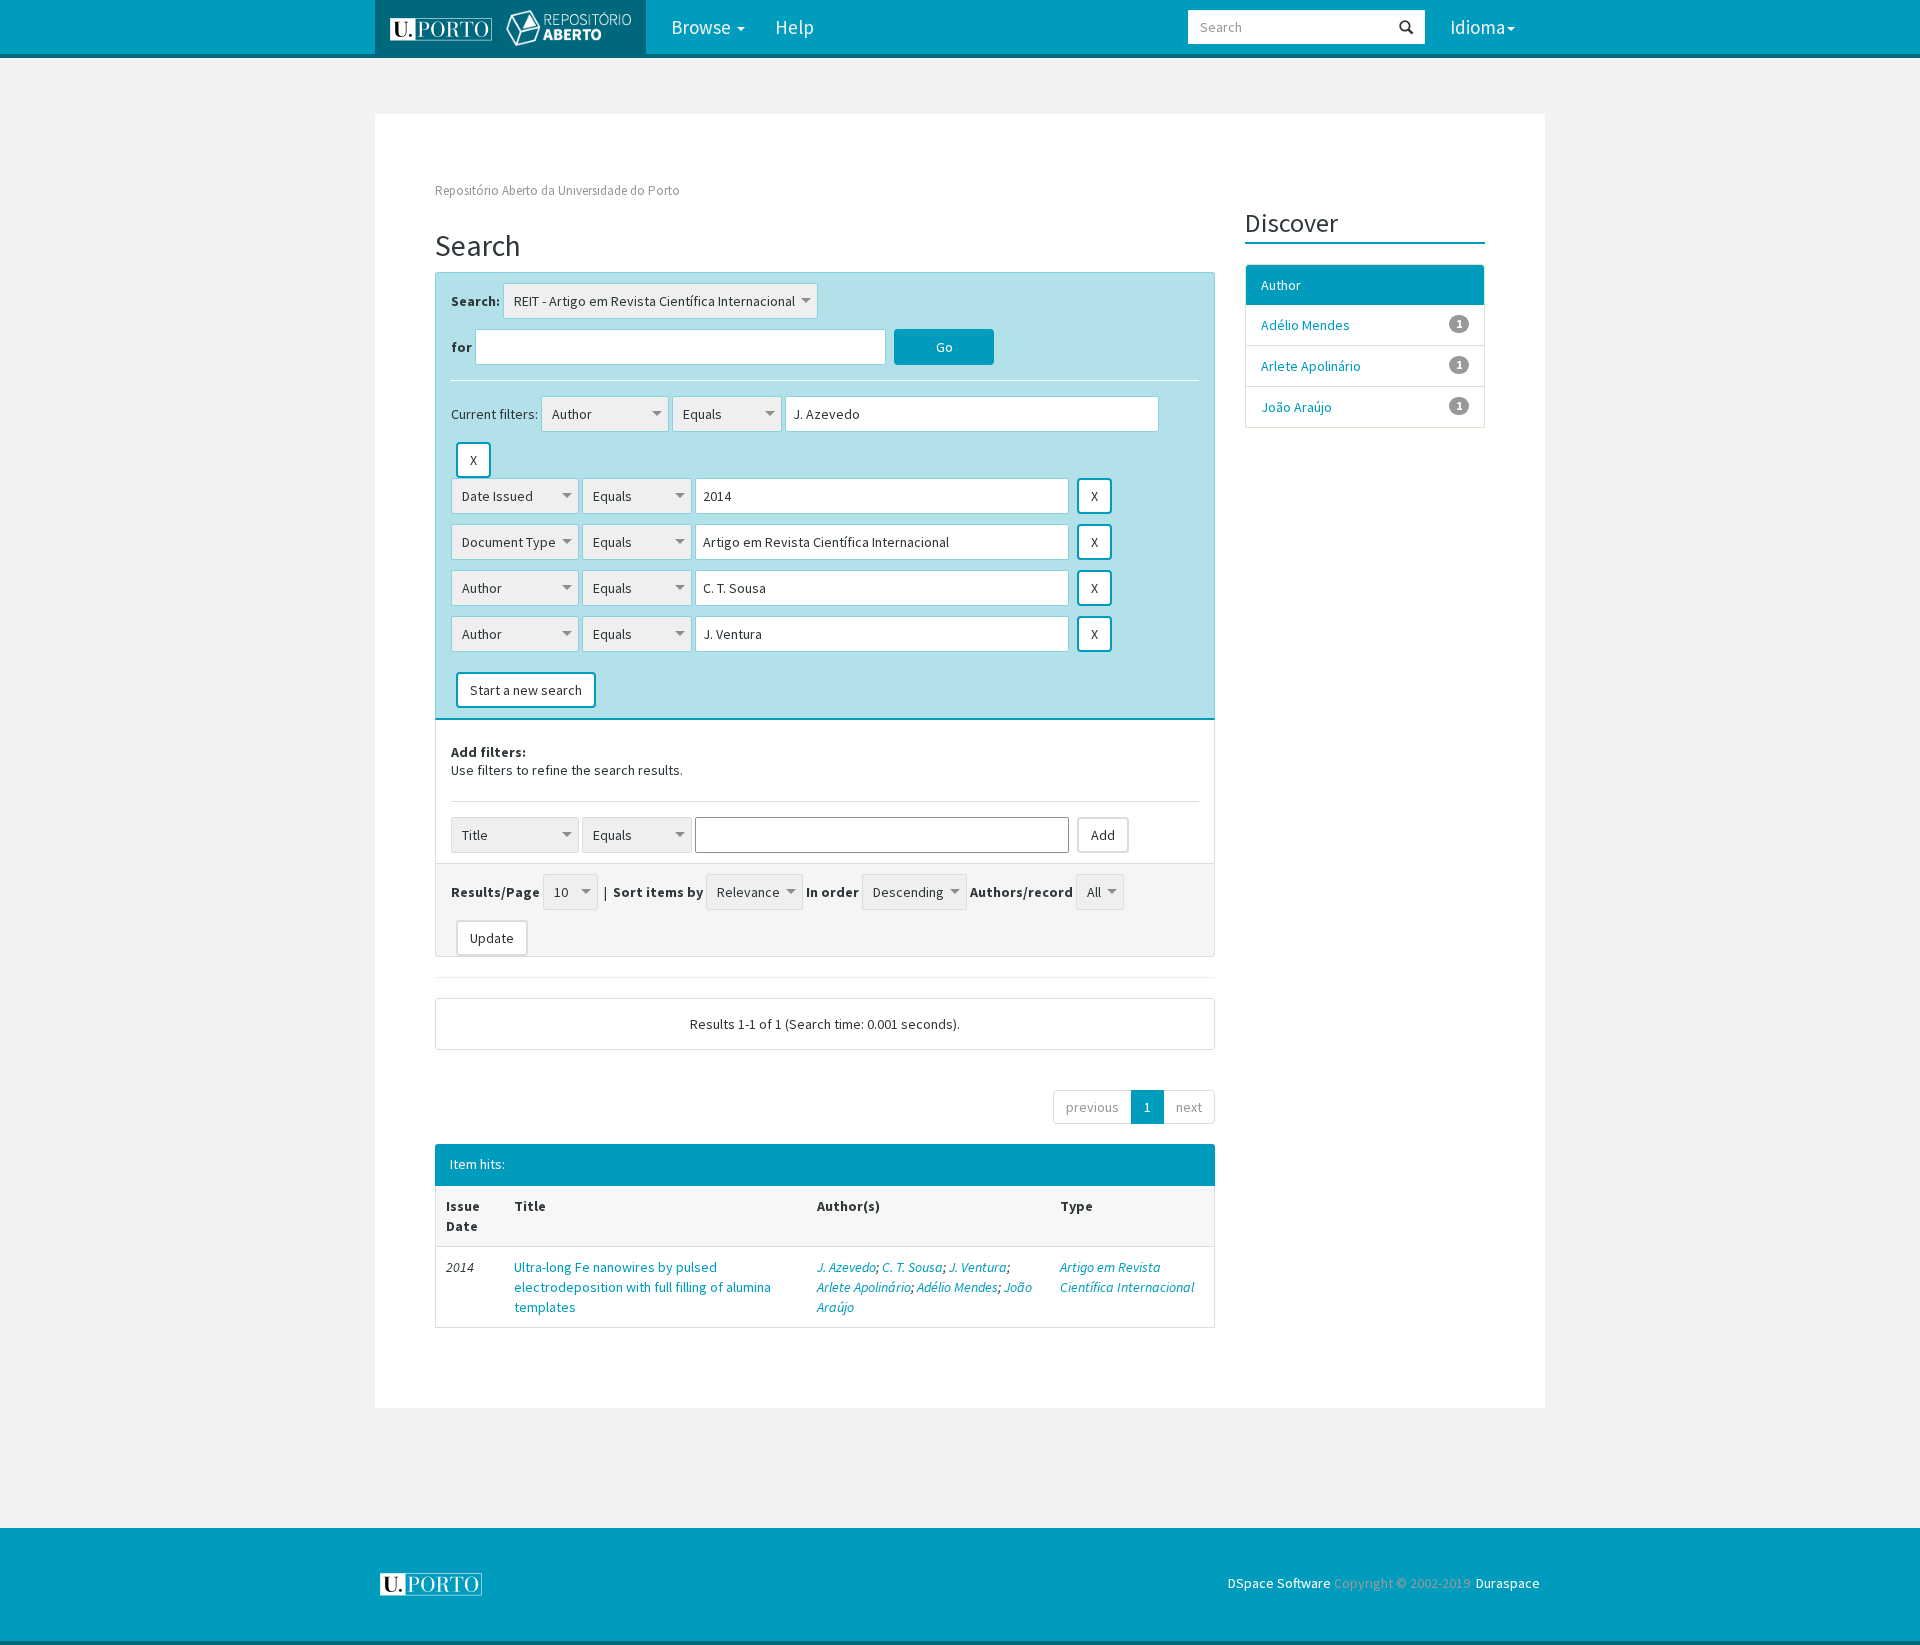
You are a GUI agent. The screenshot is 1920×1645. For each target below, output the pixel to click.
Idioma (1477, 27)
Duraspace (1508, 1583)
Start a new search (526, 690)
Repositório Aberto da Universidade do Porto (557, 190)
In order (832, 892)
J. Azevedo (846, 1267)
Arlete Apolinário (864, 1287)
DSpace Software (1279, 1583)
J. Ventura (978, 1267)
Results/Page (495, 892)
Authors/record (1021, 892)
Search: (475, 301)
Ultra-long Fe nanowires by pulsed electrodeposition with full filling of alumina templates (642, 1287)
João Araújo (1296, 407)
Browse (703, 27)
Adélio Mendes (957, 1287)
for (461, 347)
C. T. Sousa (912, 1267)
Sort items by (658, 892)
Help (794, 27)
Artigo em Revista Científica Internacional (1127, 1277)
